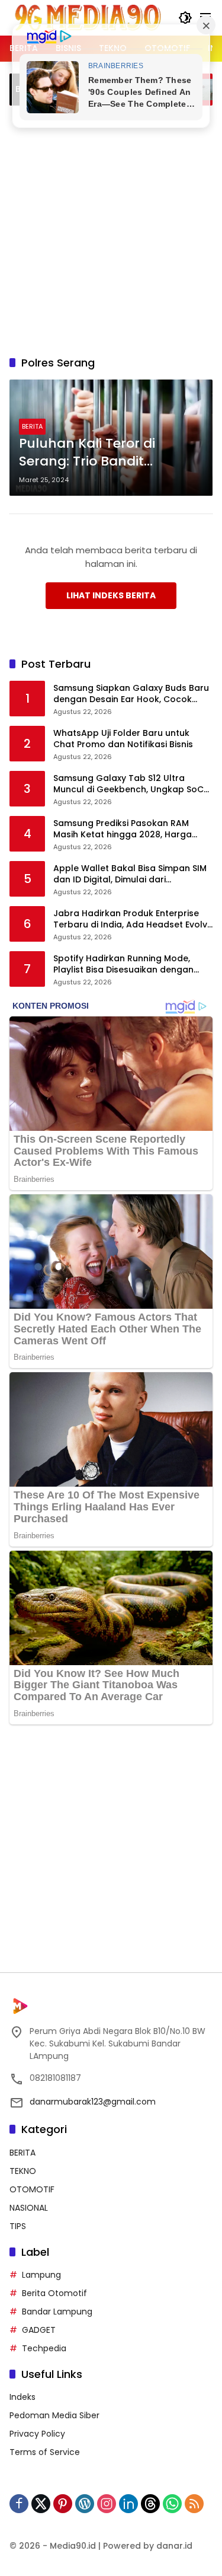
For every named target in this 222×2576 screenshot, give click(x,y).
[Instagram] (107, 2504)
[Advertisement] (111, 229)
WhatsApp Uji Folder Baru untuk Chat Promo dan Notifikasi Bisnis (123, 739)
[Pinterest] (63, 2504)
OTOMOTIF (32, 2189)
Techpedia (44, 2348)
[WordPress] (85, 2504)
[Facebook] (19, 2504)
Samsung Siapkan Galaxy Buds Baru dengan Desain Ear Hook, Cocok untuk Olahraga (131, 694)
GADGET (39, 2330)
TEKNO (23, 2171)
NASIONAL (29, 2208)
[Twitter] (41, 2504)
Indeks (22, 2397)
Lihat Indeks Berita (111, 595)
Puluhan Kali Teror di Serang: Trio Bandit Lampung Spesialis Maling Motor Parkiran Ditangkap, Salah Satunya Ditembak (106, 453)
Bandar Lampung (57, 2312)
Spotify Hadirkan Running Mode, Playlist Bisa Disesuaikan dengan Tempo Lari (123, 965)
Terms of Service (45, 2452)
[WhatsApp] (172, 2504)
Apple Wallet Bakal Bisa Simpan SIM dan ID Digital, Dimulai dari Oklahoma (130, 874)
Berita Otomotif (54, 2293)
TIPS (18, 2226)
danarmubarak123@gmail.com (93, 2102)
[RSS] (194, 2504)
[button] (185, 18)
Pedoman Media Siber (54, 2415)
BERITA (32, 426)
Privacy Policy (37, 2434)
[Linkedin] (128, 2504)
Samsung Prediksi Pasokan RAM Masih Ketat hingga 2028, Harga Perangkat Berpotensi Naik (123, 829)
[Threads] (150, 2504)
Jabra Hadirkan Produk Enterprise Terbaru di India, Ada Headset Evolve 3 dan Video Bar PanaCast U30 (133, 919)
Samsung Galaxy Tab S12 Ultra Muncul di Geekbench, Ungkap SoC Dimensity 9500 (128, 784)
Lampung (41, 2275)
